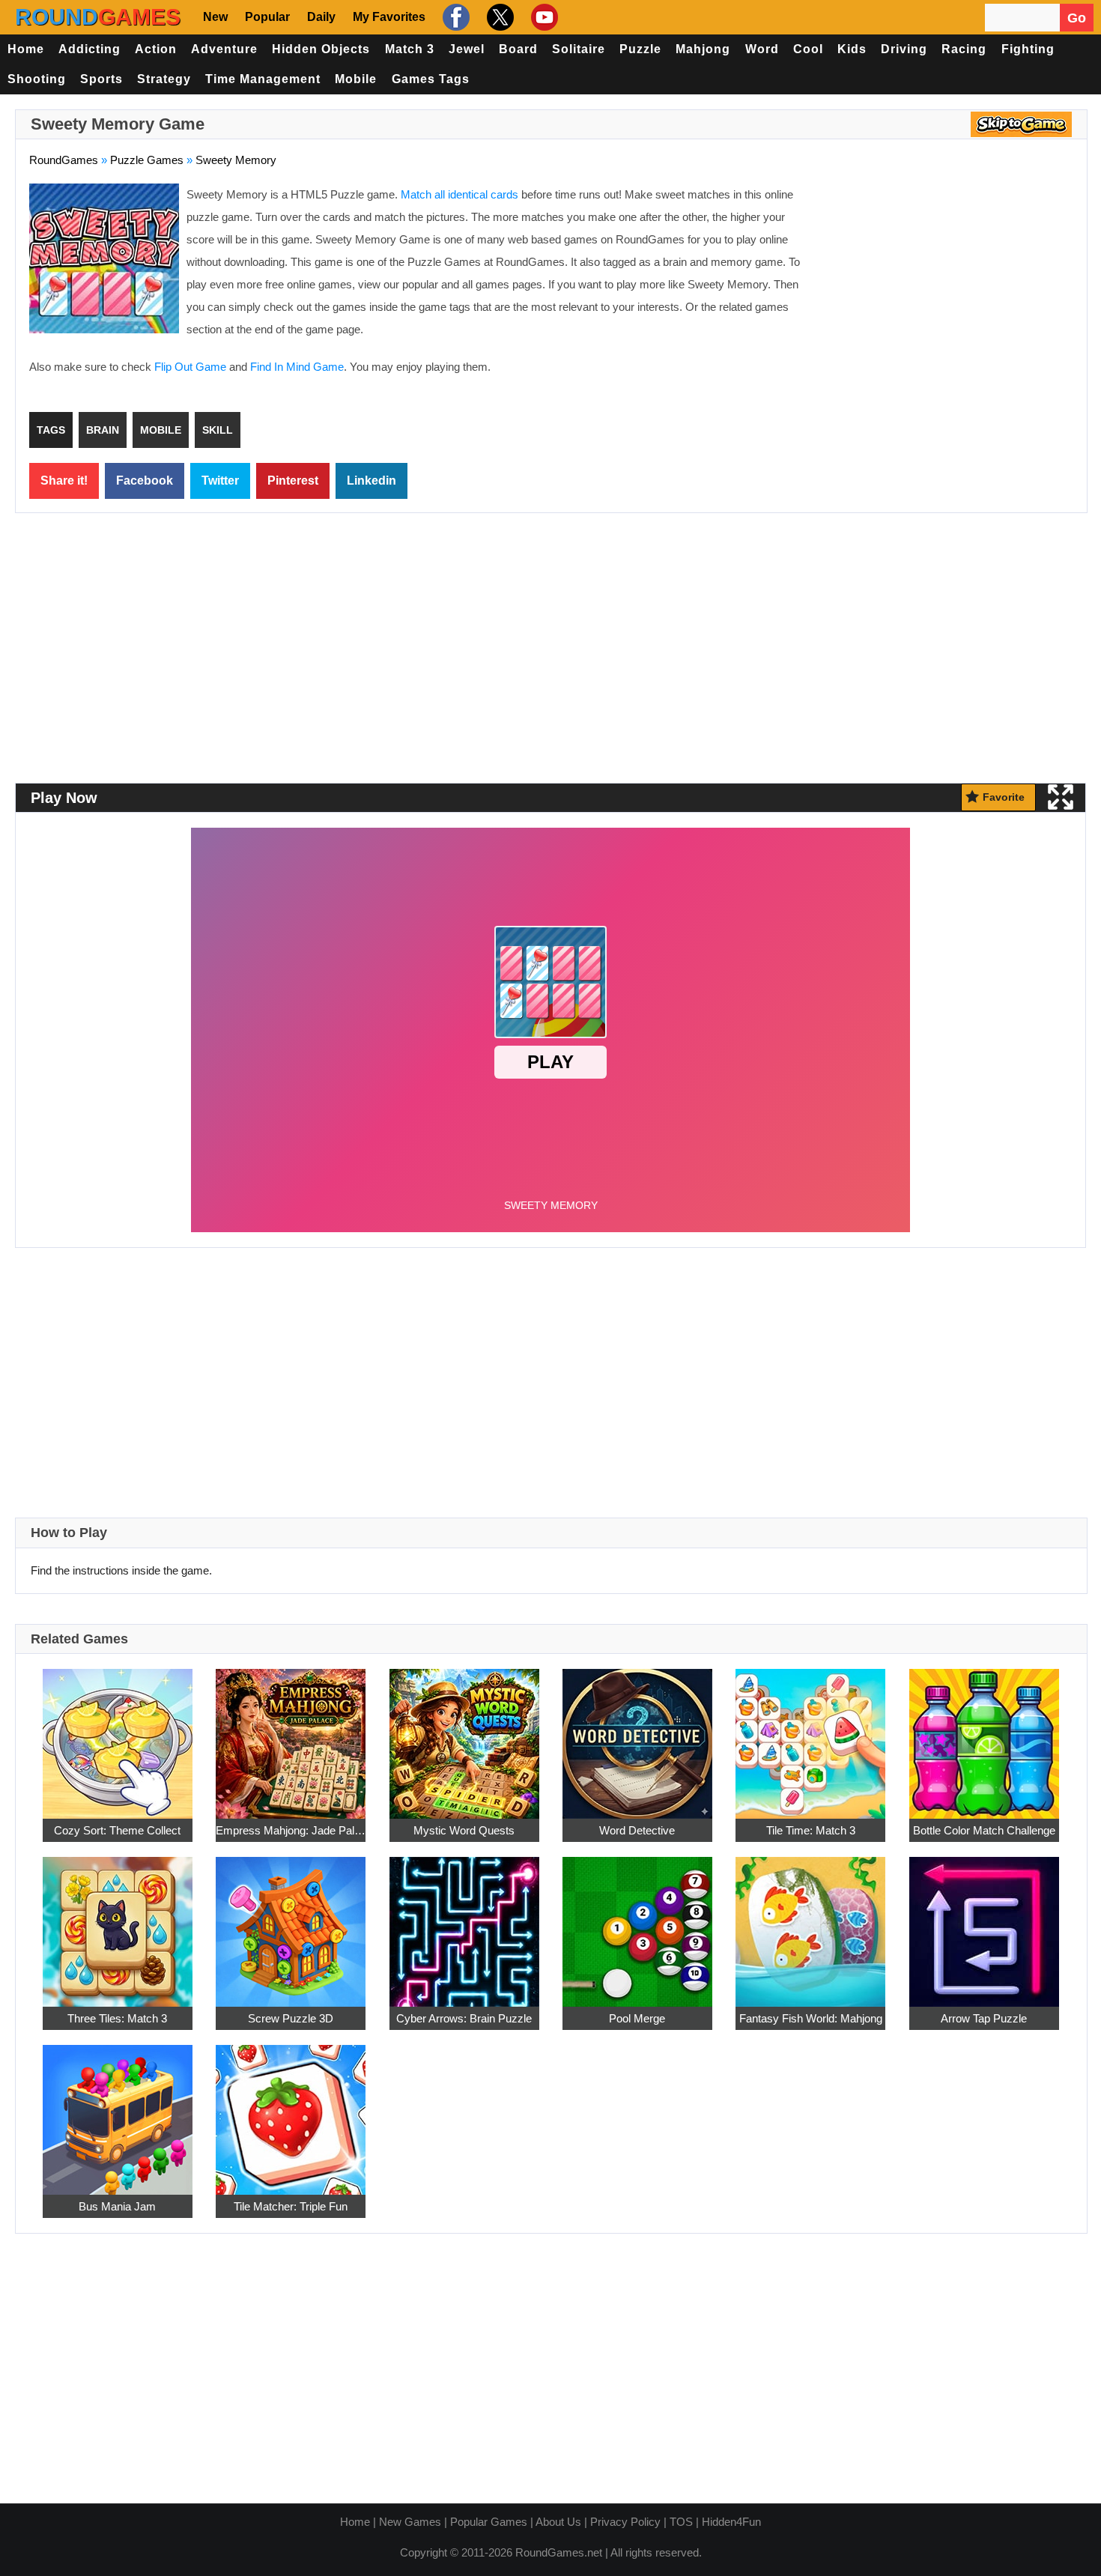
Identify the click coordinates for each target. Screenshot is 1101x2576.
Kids (852, 49)
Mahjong (703, 49)
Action (156, 49)
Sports (101, 79)
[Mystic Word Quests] (464, 1736)
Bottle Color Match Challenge (984, 1830)
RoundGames (64, 160)
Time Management (263, 79)
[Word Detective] (637, 1736)
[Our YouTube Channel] (543, 17)
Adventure (224, 49)
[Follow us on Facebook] (454, 17)
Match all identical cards (459, 194)
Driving (904, 49)
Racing (964, 49)
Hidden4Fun (731, 2522)
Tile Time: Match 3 (811, 1830)
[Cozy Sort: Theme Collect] (118, 1736)
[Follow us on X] (498, 17)
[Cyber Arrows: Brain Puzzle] (464, 1924)
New (215, 17)
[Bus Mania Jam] (118, 2112)
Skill (218, 430)
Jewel (467, 49)
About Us (558, 2522)
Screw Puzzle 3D (291, 2018)
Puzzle (640, 49)
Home (26, 49)
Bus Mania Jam (117, 2206)
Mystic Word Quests (464, 1830)
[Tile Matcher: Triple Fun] (291, 2112)
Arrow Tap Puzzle (984, 2018)
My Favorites (389, 17)
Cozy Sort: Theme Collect (117, 1830)
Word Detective (637, 1830)
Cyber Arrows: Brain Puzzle (464, 2018)
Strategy (164, 79)
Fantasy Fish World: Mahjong (811, 2018)
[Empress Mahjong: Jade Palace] (291, 1736)
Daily (321, 17)
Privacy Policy (625, 2522)
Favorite (1004, 797)
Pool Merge (637, 2018)
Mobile (356, 79)
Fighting (1028, 49)
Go (1077, 18)
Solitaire (579, 49)
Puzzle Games (147, 160)
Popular (267, 17)
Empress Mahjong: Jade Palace (291, 1830)
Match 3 (410, 49)
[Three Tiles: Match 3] (118, 1924)
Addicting (90, 49)
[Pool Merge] (637, 1924)
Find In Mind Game (297, 367)
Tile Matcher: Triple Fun (291, 2206)
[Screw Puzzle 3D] (291, 1924)
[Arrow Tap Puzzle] (984, 1924)
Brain (103, 430)
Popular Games (489, 2522)
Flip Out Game (190, 367)
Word (762, 49)
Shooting (37, 79)
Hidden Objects (321, 49)
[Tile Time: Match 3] (810, 1736)
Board (518, 49)
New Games (410, 2522)
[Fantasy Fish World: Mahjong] (810, 1924)
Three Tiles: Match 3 (117, 2018)
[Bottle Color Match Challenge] (984, 1736)
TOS (681, 2522)
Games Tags (431, 79)
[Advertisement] (947, 292)
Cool (808, 49)
